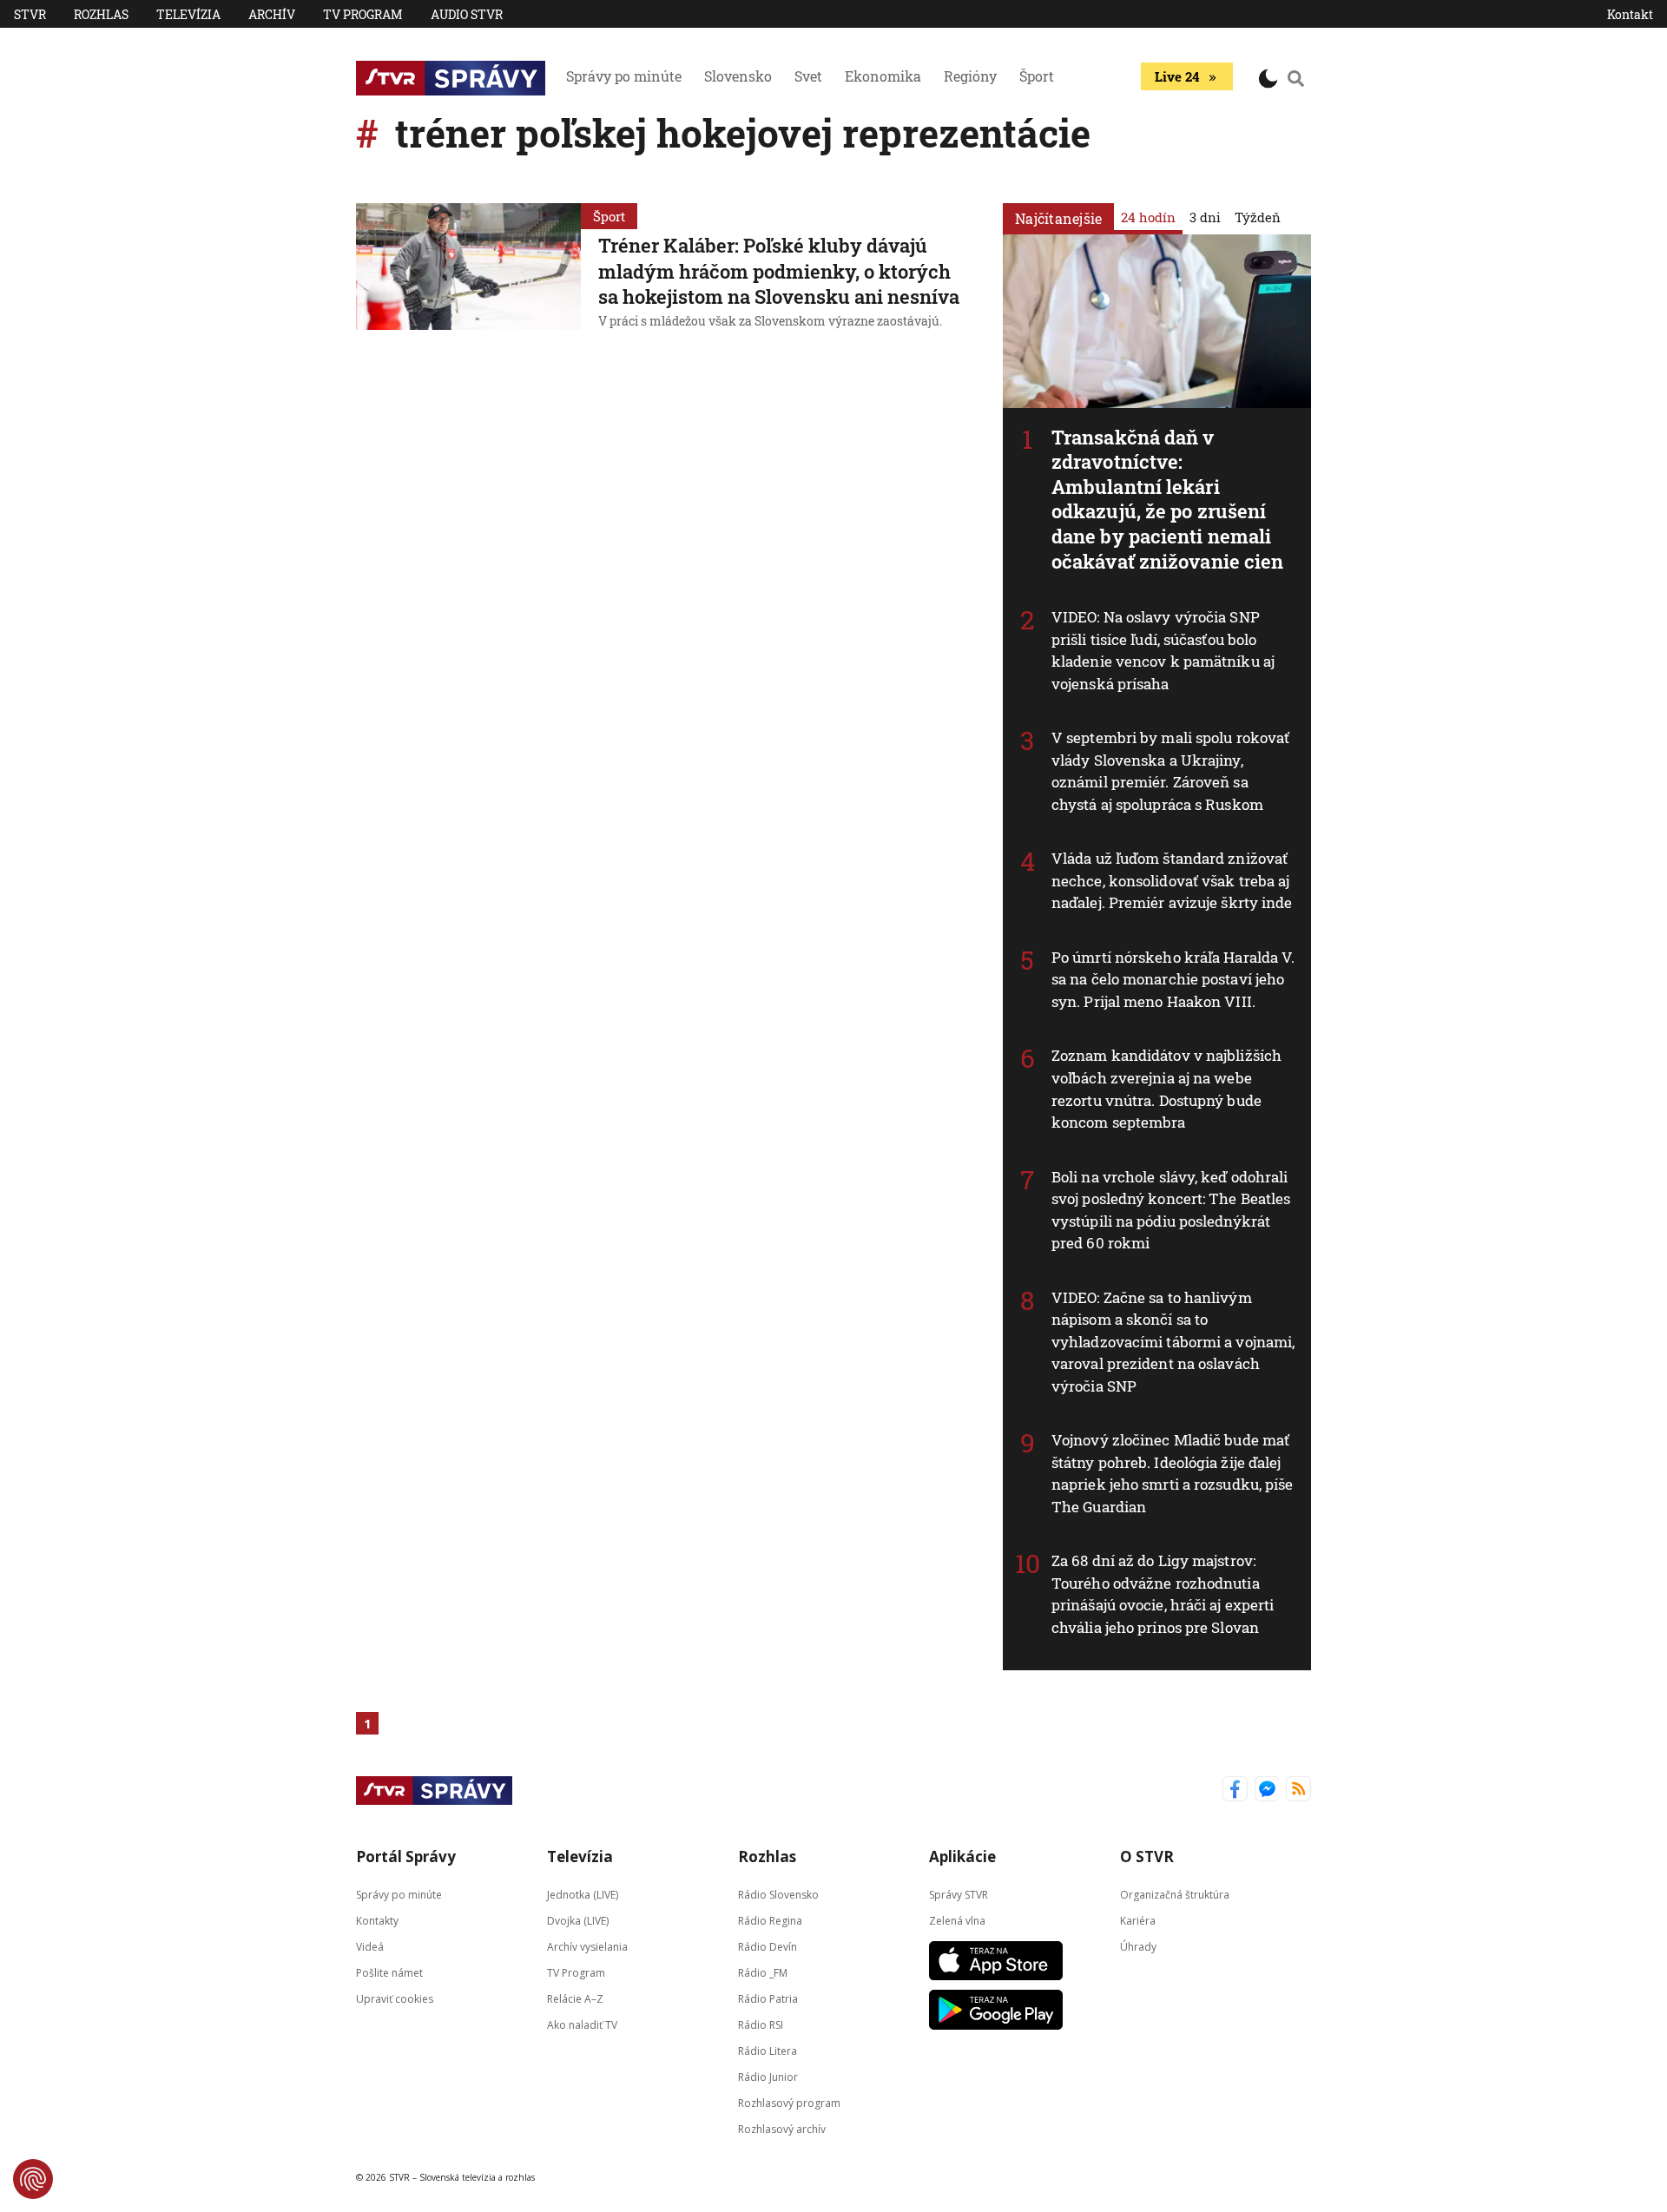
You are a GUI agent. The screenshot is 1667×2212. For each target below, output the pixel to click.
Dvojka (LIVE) (578, 1921)
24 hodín (1148, 217)
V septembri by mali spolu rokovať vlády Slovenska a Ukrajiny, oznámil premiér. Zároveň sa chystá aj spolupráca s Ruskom (1170, 771)
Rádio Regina (770, 1921)
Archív (272, 14)
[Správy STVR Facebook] (1235, 1791)
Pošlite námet (389, 1973)
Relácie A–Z (575, 1999)
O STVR (1147, 1856)
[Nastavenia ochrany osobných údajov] (33, 2179)
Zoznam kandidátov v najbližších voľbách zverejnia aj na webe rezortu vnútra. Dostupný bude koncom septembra (1166, 1089)
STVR (30, 14)
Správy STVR (959, 1895)
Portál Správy (406, 1856)
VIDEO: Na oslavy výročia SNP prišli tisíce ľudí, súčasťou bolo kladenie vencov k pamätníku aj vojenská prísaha (1163, 650)
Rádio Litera (768, 2051)
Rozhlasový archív (782, 2129)
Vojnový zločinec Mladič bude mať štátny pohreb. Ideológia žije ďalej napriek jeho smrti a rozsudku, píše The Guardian (1173, 1473)
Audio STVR (467, 14)
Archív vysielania (587, 1947)
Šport (1037, 76)
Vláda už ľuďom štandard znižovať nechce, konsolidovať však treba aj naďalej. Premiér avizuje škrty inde (1172, 880)
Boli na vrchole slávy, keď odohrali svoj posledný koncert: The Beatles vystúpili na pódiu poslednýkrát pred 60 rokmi (1171, 1210)
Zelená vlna (957, 1921)
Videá (370, 1947)
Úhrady (1138, 1947)
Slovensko (738, 76)
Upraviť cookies (395, 1999)
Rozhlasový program (789, 2103)
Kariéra (1138, 1921)
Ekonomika (883, 76)
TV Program (363, 14)
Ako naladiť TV (582, 2025)
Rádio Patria (768, 1999)
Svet (808, 76)
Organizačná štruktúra (1175, 1895)
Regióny (970, 76)
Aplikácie (962, 1856)
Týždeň (1258, 217)
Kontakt (1630, 14)
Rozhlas (101, 14)
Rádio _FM (763, 1973)
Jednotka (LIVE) (583, 1895)
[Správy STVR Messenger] (1267, 1791)
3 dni (1205, 217)
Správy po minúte (624, 76)
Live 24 (1177, 76)
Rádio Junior (768, 2077)
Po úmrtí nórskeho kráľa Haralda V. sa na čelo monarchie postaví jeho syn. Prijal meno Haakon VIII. (1173, 979)
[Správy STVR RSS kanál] (1298, 1791)
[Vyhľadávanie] (1296, 78)
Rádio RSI (761, 2025)
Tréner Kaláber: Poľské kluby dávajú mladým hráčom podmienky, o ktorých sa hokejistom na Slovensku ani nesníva (779, 271)
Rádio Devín (768, 1947)
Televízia (188, 14)
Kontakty (377, 1921)
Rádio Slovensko (778, 1895)
